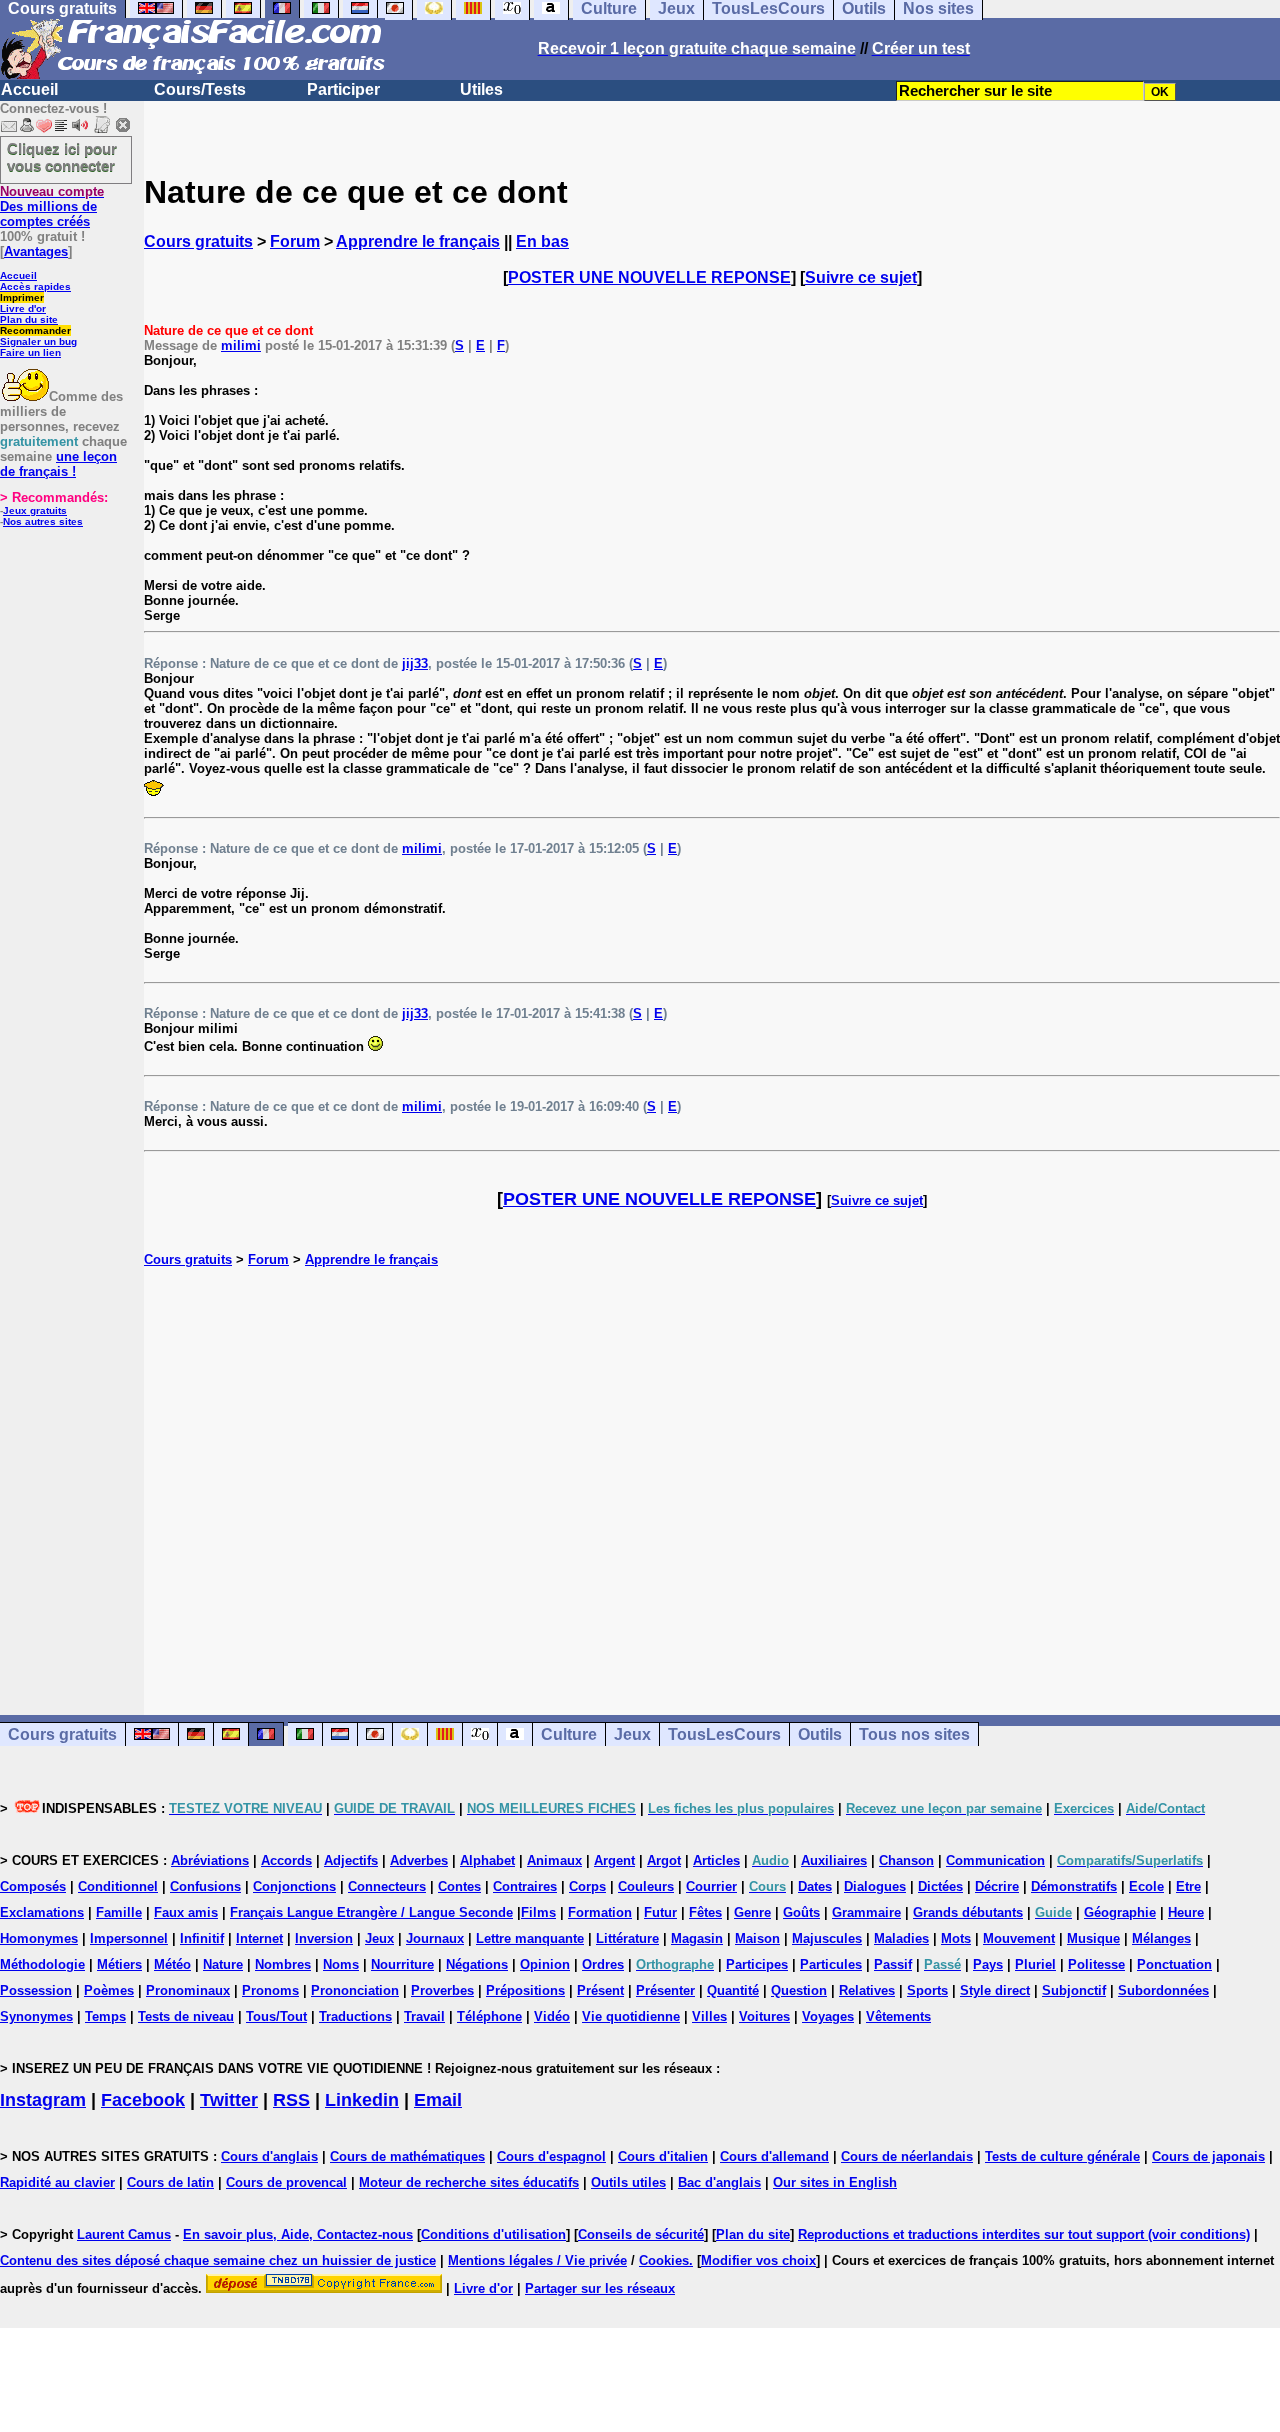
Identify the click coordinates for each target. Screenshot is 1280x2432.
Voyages (828, 2016)
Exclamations (42, 1912)
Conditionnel (118, 1886)
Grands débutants (968, 1912)
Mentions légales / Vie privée (537, 2260)
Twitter (229, 2100)
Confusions (205, 1886)
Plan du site (29, 319)
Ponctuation (1174, 1964)
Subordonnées (1163, 1990)
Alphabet (487, 1860)
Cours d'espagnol (551, 2156)
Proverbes (442, 1990)
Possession (36, 1990)
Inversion (324, 1938)
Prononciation (355, 1990)
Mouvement (1019, 1938)
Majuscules (827, 1938)
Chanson (906, 1860)
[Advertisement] (712, 1470)
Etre (1188, 1886)
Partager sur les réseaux (600, 2288)
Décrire (997, 1886)
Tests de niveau (186, 2016)
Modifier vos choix (758, 2260)
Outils (820, 1734)
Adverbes (419, 1860)
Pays (988, 1964)
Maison (757, 1938)
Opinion (545, 1964)
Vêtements (898, 2016)
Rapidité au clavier (57, 2182)
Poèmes (109, 1990)
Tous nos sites (914, 1734)
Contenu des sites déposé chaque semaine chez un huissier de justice (218, 2260)
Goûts (801, 1912)
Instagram (43, 2100)
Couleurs (646, 1886)
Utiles (481, 89)
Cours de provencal (286, 2182)
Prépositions (525, 1990)
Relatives (867, 1990)
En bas (542, 241)
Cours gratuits (198, 241)
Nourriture (402, 1964)
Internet (259, 1938)
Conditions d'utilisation (493, 2234)
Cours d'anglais (269, 2156)
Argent (614, 1860)
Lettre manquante (530, 1938)
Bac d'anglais (719, 2182)
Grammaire (866, 1912)
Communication (995, 1860)
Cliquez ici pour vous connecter (62, 157)
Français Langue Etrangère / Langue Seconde (371, 1912)
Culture (569, 1734)
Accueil (29, 89)
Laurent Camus (124, 2234)
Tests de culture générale (1062, 2156)
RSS (291, 2100)
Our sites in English (835, 2182)
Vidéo (552, 2016)
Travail (424, 2016)
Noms (341, 1964)
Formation (600, 1912)
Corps (587, 1886)
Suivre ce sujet (861, 277)
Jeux (632, 1734)
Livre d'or (23, 308)
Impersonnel (129, 1938)
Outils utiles (628, 2182)
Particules (831, 1964)
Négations (477, 1964)
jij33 (415, 663)
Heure (1186, 1912)
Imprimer (22, 297)
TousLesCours (724, 1734)
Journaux (435, 1938)
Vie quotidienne (631, 2016)
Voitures (764, 2016)
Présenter (665, 1990)
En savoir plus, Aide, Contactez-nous (298, 2234)
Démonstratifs (1074, 1886)
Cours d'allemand (774, 2156)
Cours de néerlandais (907, 2156)
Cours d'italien (663, 2156)
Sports (927, 1990)
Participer (343, 89)
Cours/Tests (200, 89)
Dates (815, 1886)
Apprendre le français (418, 241)
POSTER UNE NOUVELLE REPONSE (649, 277)
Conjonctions (294, 1886)
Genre (752, 1912)
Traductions (355, 2016)
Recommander (35, 330)
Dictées (940, 1886)
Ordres (603, 1964)
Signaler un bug (38, 341)
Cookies (664, 2260)
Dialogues (875, 1886)
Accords (286, 1860)
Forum (295, 241)
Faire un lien (30, 352)
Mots (956, 1938)
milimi (241, 345)
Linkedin (362, 2100)
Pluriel (1035, 1964)
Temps (105, 2016)
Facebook (143, 2100)
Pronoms (270, 1990)
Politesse (1096, 1964)
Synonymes (36, 2016)
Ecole (1146, 1886)
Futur (660, 1912)
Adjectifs (351, 1860)
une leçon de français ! (58, 464)
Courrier (711, 1886)
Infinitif (202, 1938)
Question (799, 1990)
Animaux (554, 1860)
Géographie (1120, 1912)
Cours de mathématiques (407, 2156)
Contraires (525, 1886)
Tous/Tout (276, 2016)
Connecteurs (387, 1886)
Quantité (733, 1990)
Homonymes (39, 1938)
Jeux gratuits (35, 510)
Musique (1093, 1938)
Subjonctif (1074, 1990)
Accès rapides (35, 286)
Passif (893, 1964)
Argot (664, 1860)
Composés (33, 1886)
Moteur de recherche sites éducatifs (469, 2182)
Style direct (995, 1990)
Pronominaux (188, 1990)
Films (538, 1912)
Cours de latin (170, 2182)
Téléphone (489, 2016)
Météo (172, 1964)
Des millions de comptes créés (52, 206)
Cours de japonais (1208, 2156)
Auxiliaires (834, 1860)
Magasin (697, 1938)
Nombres (283, 1964)
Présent (600, 1990)
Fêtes (705, 1912)
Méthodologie (42, 1964)
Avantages (36, 251)
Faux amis (186, 1912)
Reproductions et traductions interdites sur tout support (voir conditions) (1024, 2234)
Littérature (627, 1938)
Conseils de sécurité (641, 2234)
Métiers (119, 1964)
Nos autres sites (43, 521)
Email (438, 2100)
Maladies (901, 1938)
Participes (757, 1964)
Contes (459, 1886)
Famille (119, 1912)
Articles (716, 1860)
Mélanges (1161, 1938)
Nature (223, 1964)
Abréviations (210, 1860)
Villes (709, 2016)
